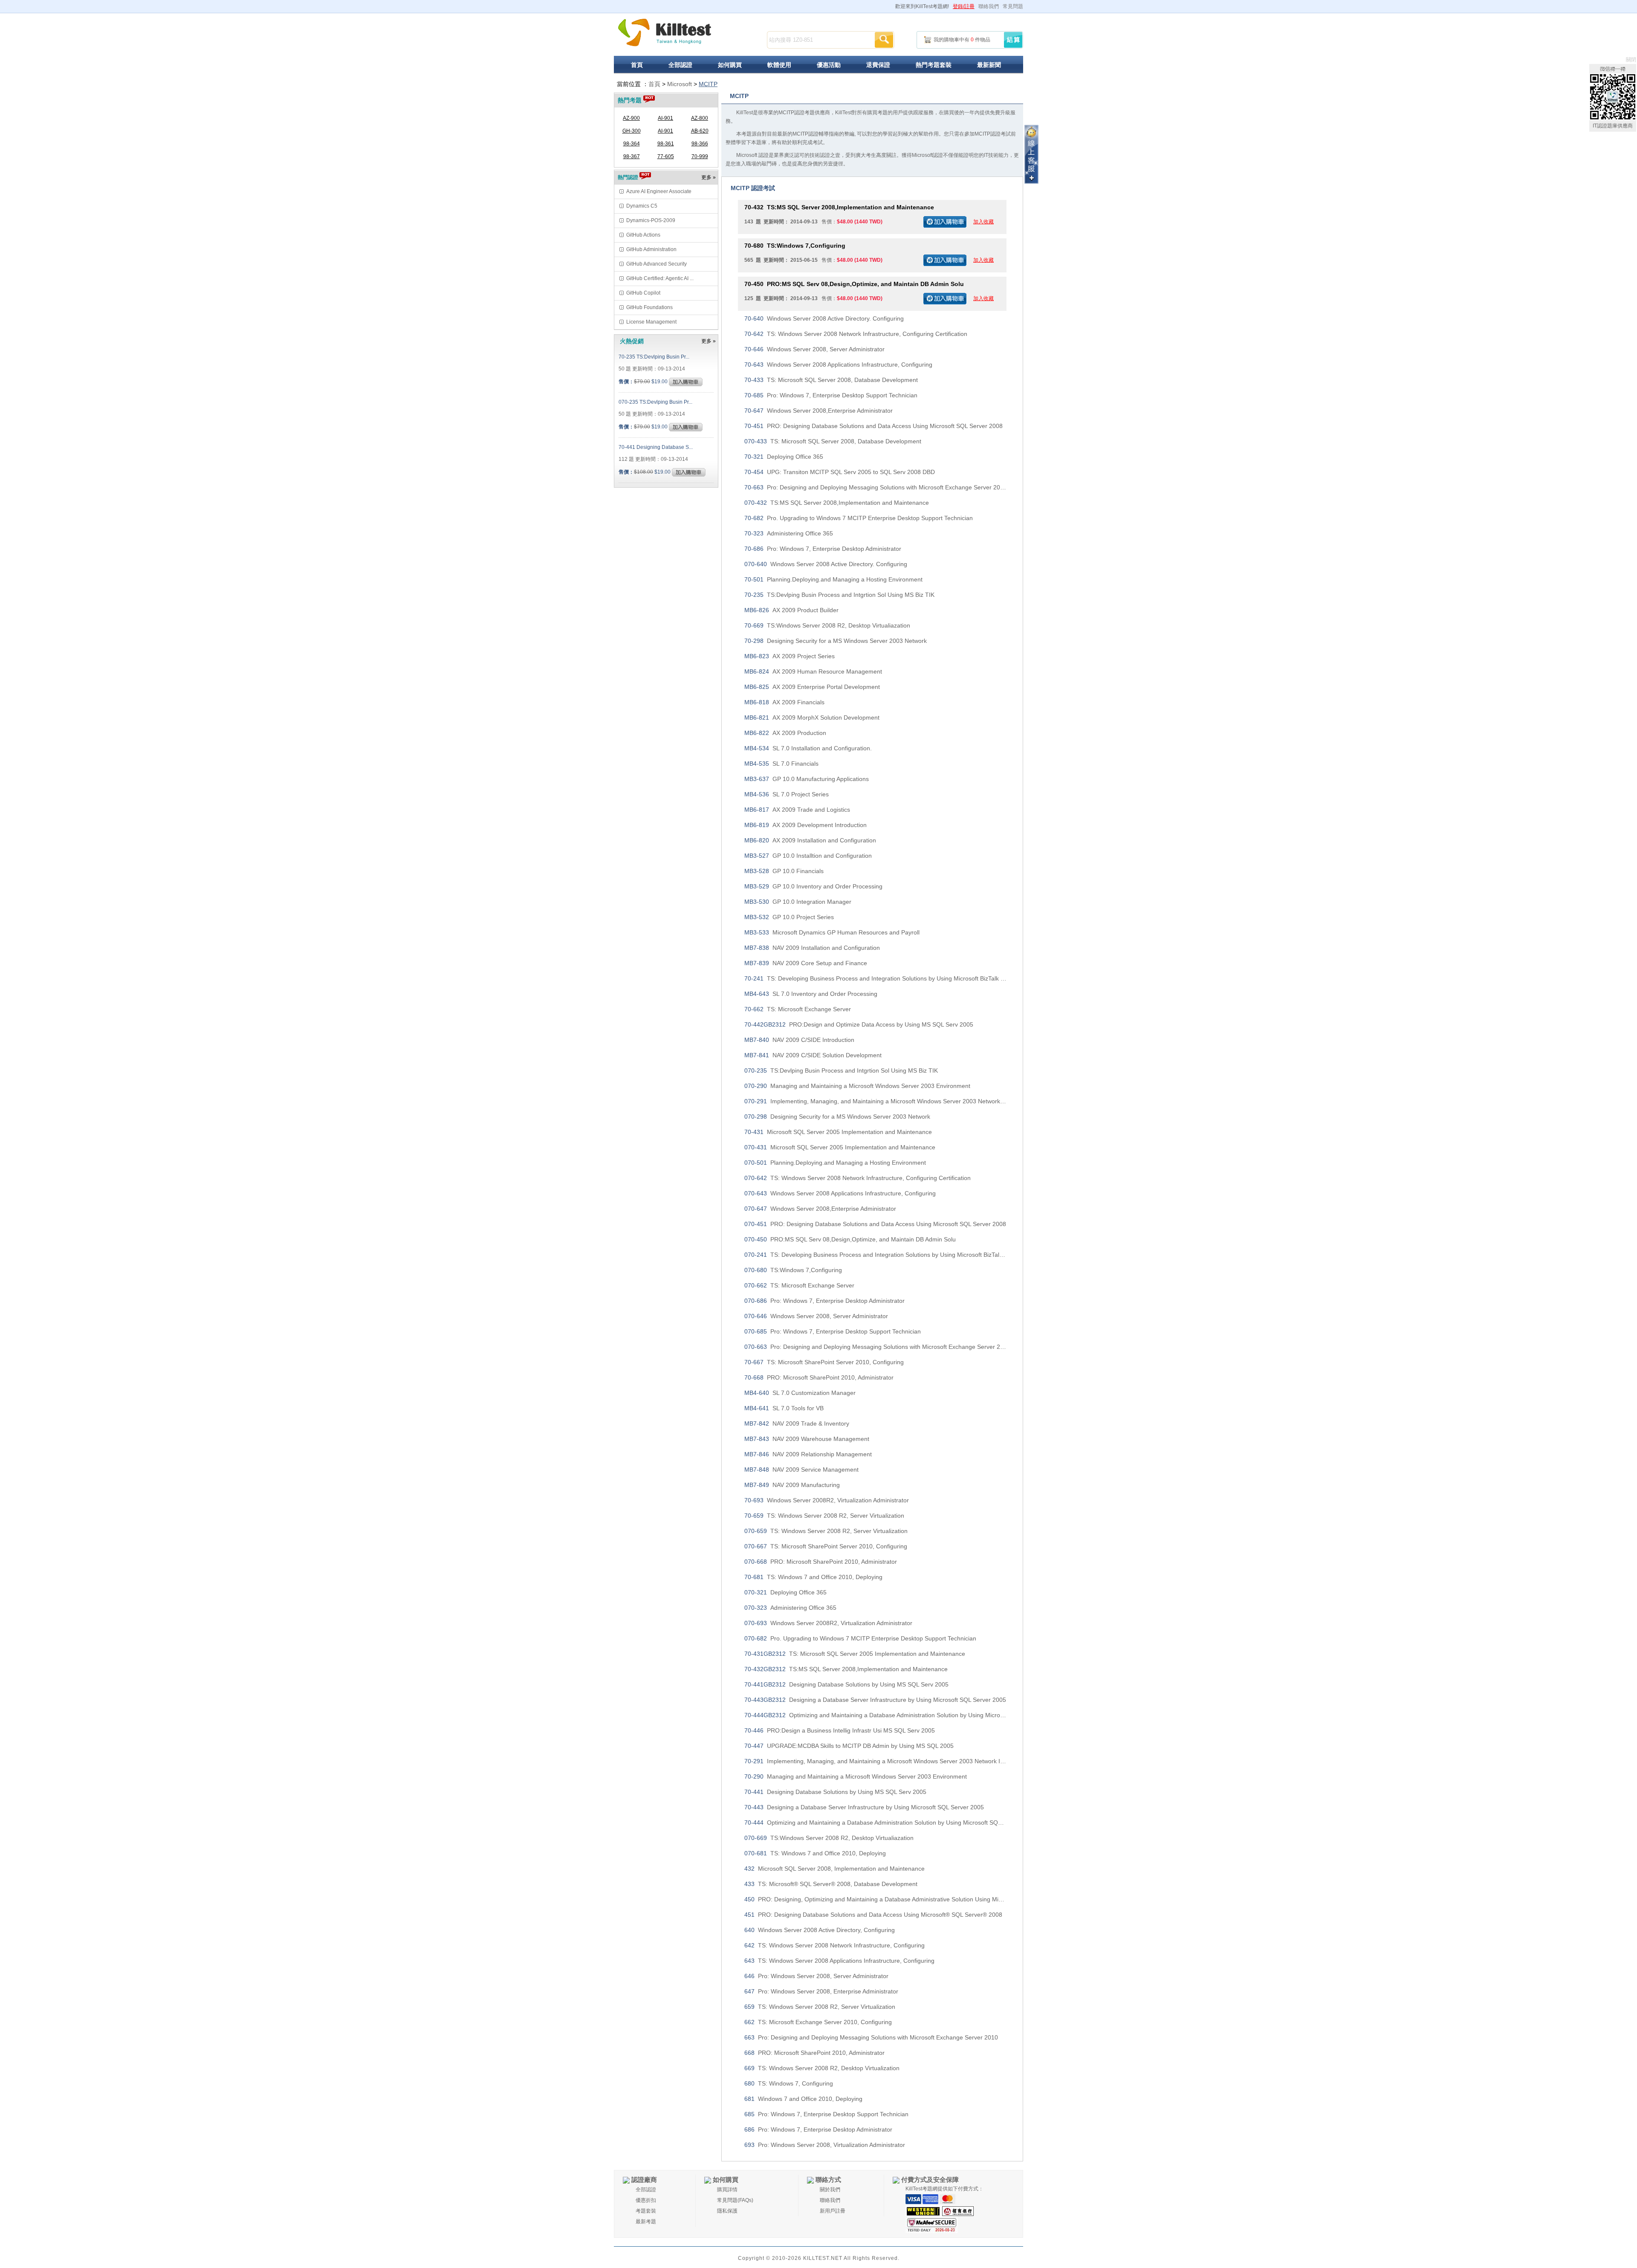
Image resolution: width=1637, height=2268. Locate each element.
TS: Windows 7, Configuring (789, 2083)
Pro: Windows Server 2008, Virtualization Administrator (825, 2145)
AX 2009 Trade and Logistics (797, 810)
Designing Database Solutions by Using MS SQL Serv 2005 (846, 1684)
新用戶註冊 (833, 2211)
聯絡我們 (989, 6)
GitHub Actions (643, 235)
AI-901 (665, 118)
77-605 (666, 156)
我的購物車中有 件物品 (962, 40)
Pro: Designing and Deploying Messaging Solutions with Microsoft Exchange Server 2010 (875, 487)
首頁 (637, 65)
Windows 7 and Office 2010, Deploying (803, 2099)
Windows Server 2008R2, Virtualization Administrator (827, 1500)
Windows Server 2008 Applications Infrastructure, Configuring (838, 364)
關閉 (1631, 60)
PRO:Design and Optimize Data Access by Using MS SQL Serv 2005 (859, 1024)
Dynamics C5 (642, 206)
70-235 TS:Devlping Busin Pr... (654, 357)
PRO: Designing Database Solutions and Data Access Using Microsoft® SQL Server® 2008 (873, 1915)
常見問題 (1013, 6)
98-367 (632, 156)
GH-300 (632, 131)
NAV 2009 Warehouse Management (807, 1439)
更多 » (709, 177)
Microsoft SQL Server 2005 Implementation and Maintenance (838, 1132)
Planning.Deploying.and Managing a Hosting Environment (833, 579)
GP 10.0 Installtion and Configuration (808, 856)
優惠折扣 (646, 2200)
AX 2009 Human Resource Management (813, 671)
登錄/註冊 (964, 6)
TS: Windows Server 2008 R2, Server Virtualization (824, 1516)
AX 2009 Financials (784, 702)
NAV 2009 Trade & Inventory (797, 1423)
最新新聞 (989, 65)
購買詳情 (727, 2190)
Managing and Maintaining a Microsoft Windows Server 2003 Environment (857, 1086)
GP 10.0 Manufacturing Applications (807, 779)
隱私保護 (727, 2211)
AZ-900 (631, 118)
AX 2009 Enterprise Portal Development (812, 687)
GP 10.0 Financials (784, 871)
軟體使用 (779, 65)
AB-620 (700, 131)
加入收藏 (983, 222)
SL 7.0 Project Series (787, 794)
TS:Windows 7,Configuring (795, 246)
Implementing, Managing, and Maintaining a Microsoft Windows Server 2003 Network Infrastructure (875, 1101)
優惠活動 (829, 65)
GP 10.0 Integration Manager (798, 902)
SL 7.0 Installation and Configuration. (808, 748)
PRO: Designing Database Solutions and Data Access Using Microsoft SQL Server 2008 (873, 426)
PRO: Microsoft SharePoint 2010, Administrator (819, 1377)
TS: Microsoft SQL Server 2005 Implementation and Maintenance (855, 1654)
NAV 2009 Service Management (801, 1470)
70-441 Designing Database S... (656, 447)
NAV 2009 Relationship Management (808, 1454)
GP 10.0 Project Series (789, 917)
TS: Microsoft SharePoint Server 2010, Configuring (824, 1362)
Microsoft (680, 84)
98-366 (700, 144)
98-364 (632, 144)
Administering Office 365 (789, 533)
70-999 (700, 156)
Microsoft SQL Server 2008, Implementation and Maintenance (834, 1869)
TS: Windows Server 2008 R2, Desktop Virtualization (822, 2068)
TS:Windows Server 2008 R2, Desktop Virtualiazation (827, 625)
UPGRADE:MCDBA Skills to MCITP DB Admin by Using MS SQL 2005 (849, 1746)
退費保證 (878, 65)
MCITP (708, 84)
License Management (651, 322)
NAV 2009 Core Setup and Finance (806, 963)
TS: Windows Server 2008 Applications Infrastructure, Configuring (839, 1961)
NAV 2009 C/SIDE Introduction (799, 1040)
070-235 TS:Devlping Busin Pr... (655, 402)
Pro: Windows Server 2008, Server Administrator (816, 1976)
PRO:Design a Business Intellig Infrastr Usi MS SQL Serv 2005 (840, 1730)
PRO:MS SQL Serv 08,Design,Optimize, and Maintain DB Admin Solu (854, 284)
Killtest (665, 33)
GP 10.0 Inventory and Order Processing (813, 886)
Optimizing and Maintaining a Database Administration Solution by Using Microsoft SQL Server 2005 (875, 1715)
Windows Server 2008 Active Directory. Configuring (824, 318)
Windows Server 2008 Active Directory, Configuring (820, 1930)
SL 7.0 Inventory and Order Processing (811, 994)
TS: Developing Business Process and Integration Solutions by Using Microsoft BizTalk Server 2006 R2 (875, 978)
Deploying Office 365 (784, 457)
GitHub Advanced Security (657, 264)
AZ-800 (700, 118)
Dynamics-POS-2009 (651, 220)
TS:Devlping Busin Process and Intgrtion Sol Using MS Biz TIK (839, 595)
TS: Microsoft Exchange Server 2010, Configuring (818, 2022)
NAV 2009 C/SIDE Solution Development (813, 1055)
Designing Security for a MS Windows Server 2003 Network (836, 641)
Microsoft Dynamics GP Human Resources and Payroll (832, 932)
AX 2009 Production (785, 733)
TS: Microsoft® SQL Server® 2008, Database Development (831, 1884)
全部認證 (680, 65)
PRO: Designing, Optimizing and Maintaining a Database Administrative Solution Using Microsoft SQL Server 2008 (875, 1899)
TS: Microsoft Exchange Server (798, 1009)
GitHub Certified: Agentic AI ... (660, 278)
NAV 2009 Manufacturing (792, 1485)
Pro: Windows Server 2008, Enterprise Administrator (821, 1991)
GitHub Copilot (643, 293)
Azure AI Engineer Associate (659, 191)
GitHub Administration (651, 249)
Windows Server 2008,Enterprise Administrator (818, 411)
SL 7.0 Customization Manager (800, 1393)
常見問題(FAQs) (735, 2200)
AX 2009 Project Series (790, 656)
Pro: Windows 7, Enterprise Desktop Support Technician (831, 395)
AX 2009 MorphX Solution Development (812, 717)
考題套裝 (646, 2211)
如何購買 (730, 65)
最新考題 (646, 2222)
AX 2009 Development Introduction (805, 825)
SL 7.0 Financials (781, 764)
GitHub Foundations (649, 307)
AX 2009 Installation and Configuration (810, 840)
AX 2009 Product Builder (791, 610)
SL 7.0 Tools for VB (784, 1408)
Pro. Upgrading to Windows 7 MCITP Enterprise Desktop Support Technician (859, 518)
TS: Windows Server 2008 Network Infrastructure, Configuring (834, 1945)
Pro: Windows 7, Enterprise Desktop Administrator (823, 549)
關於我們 (830, 2190)
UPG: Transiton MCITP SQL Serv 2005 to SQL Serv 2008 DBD (840, 472)
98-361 (666, 144)
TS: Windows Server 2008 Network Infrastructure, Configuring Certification (856, 334)
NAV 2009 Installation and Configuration (812, 948)
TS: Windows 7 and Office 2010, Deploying (813, 1577)
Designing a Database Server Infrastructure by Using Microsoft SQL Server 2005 (875, 1700)
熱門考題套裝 (934, 65)
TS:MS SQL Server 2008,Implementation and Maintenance (839, 207)
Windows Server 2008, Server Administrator (814, 349)
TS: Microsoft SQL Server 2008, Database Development (831, 380)
